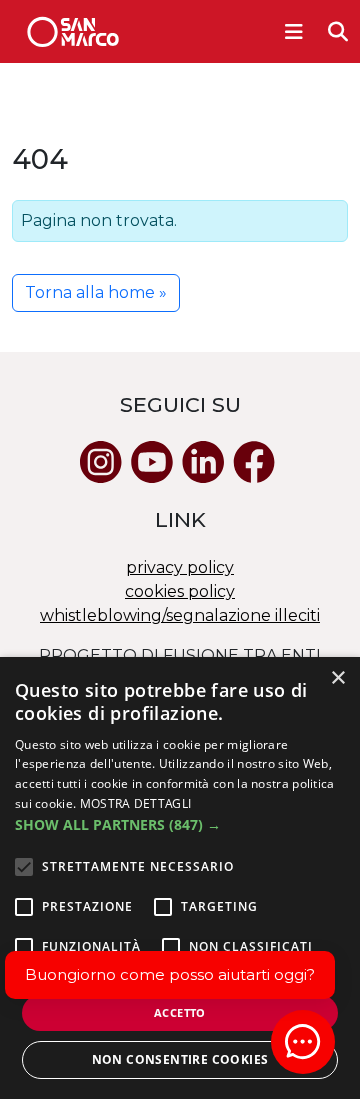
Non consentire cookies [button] (180, 1059)
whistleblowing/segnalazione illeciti (180, 615)
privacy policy (180, 567)
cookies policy (180, 591)
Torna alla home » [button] (96, 292)
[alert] (180, 878)
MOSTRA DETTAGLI (136, 803)
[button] (180, 824)
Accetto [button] (180, 1012)
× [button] (337, 678)
